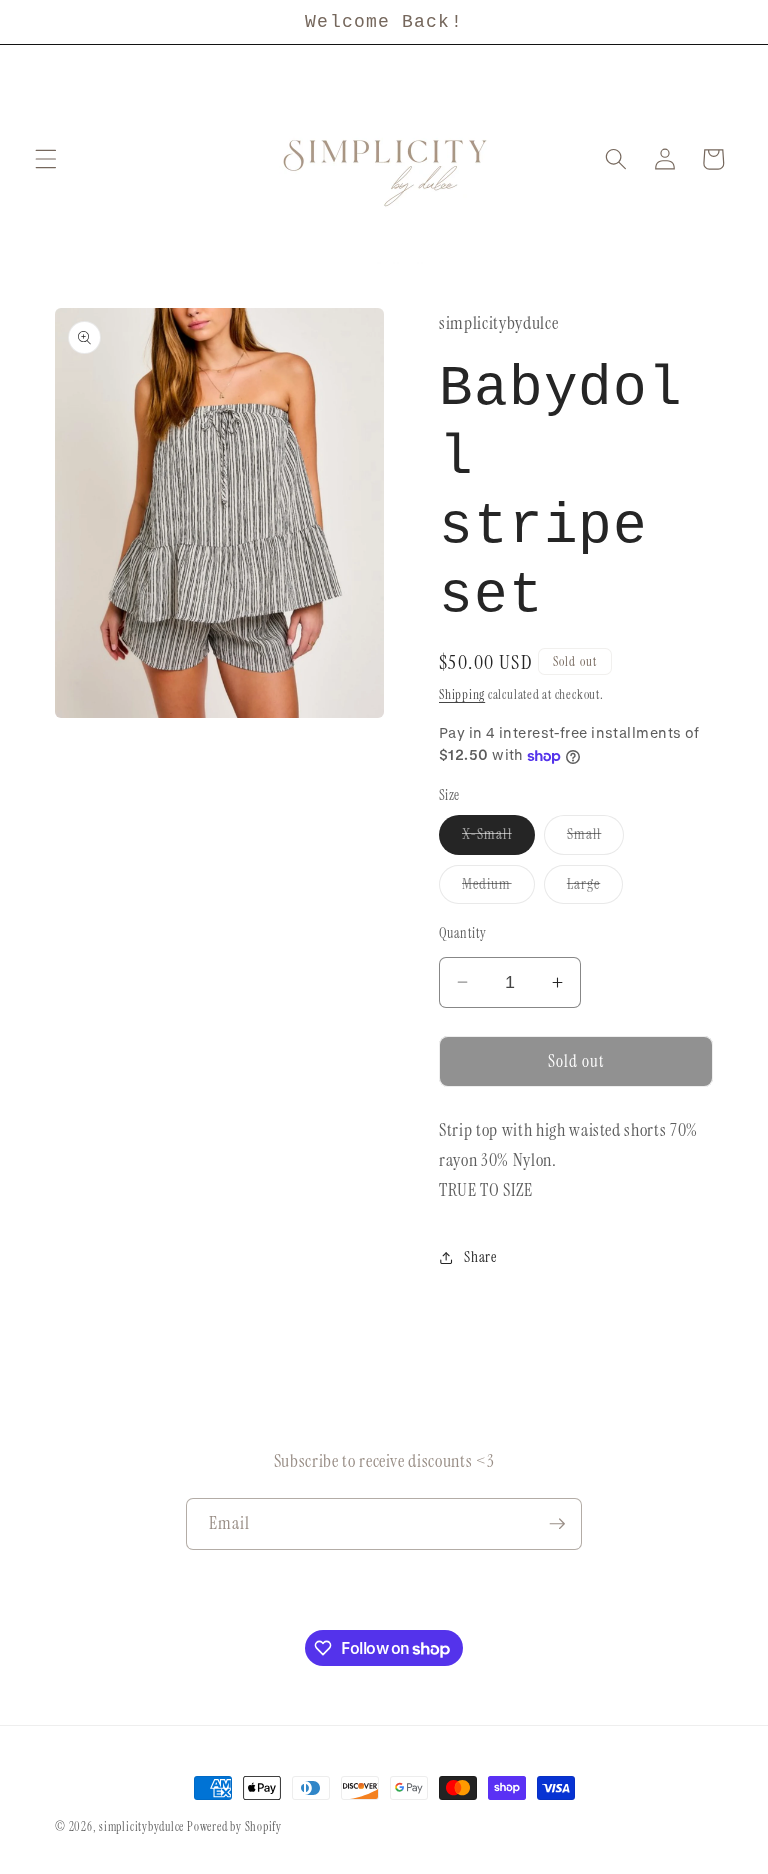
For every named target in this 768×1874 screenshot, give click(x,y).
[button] (46, 159)
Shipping (462, 694)
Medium (498, 888)
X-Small (498, 838)
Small (596, 838)
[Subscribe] (557, 1524)
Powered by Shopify (234, 1827)
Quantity (463, 933)
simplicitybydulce (141, 1827)
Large (595, 888)
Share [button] (480, 1257)
